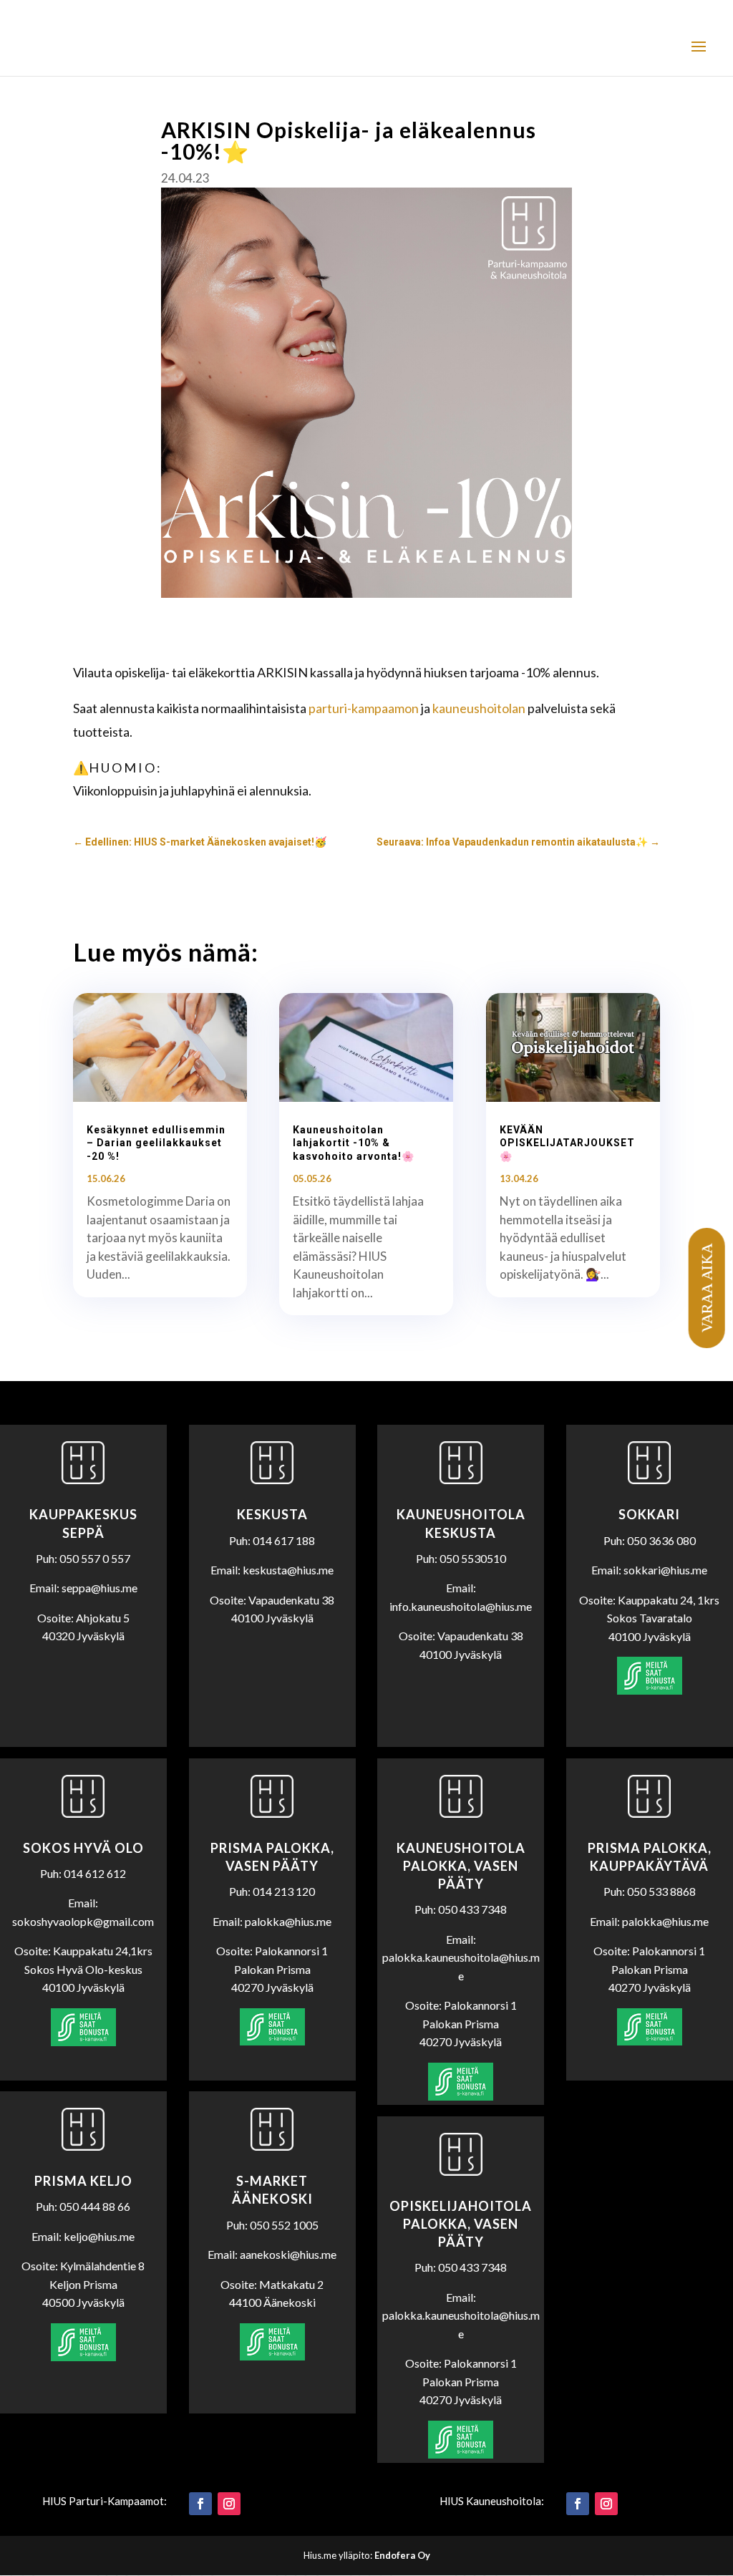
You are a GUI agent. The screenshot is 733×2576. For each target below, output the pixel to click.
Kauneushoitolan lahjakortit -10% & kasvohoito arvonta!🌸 (354, 1143)
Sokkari (649, 1514)
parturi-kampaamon (364, 708)
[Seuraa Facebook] (200, 2504)
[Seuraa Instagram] (229, 2504)
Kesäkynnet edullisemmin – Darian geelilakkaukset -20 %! (156, 1143)
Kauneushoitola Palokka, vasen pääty (461, 1866)
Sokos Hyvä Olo (83, 1848)
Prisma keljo (83, 2181)
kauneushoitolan (479, 708)
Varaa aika (706, 1288)
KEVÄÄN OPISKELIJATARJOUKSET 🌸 (567, 1143)
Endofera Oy (402, 2555)
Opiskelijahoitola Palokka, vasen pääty (461, 2224)
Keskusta (272, 1514)
